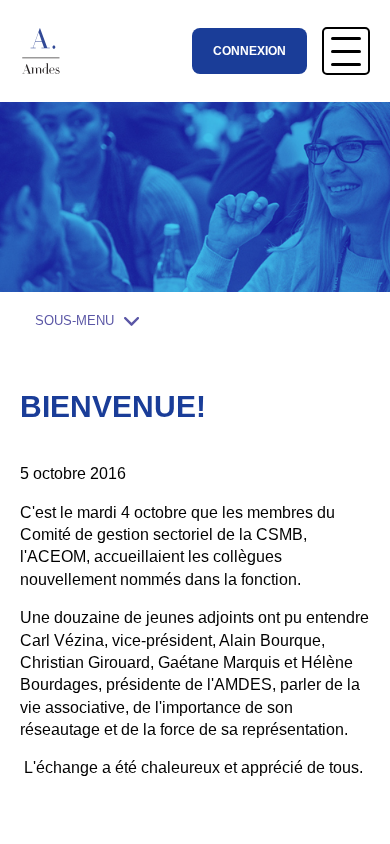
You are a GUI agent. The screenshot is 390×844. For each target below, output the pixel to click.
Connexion (249, 51)
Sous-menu (74, 320)
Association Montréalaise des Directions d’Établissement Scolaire (49, 51)
